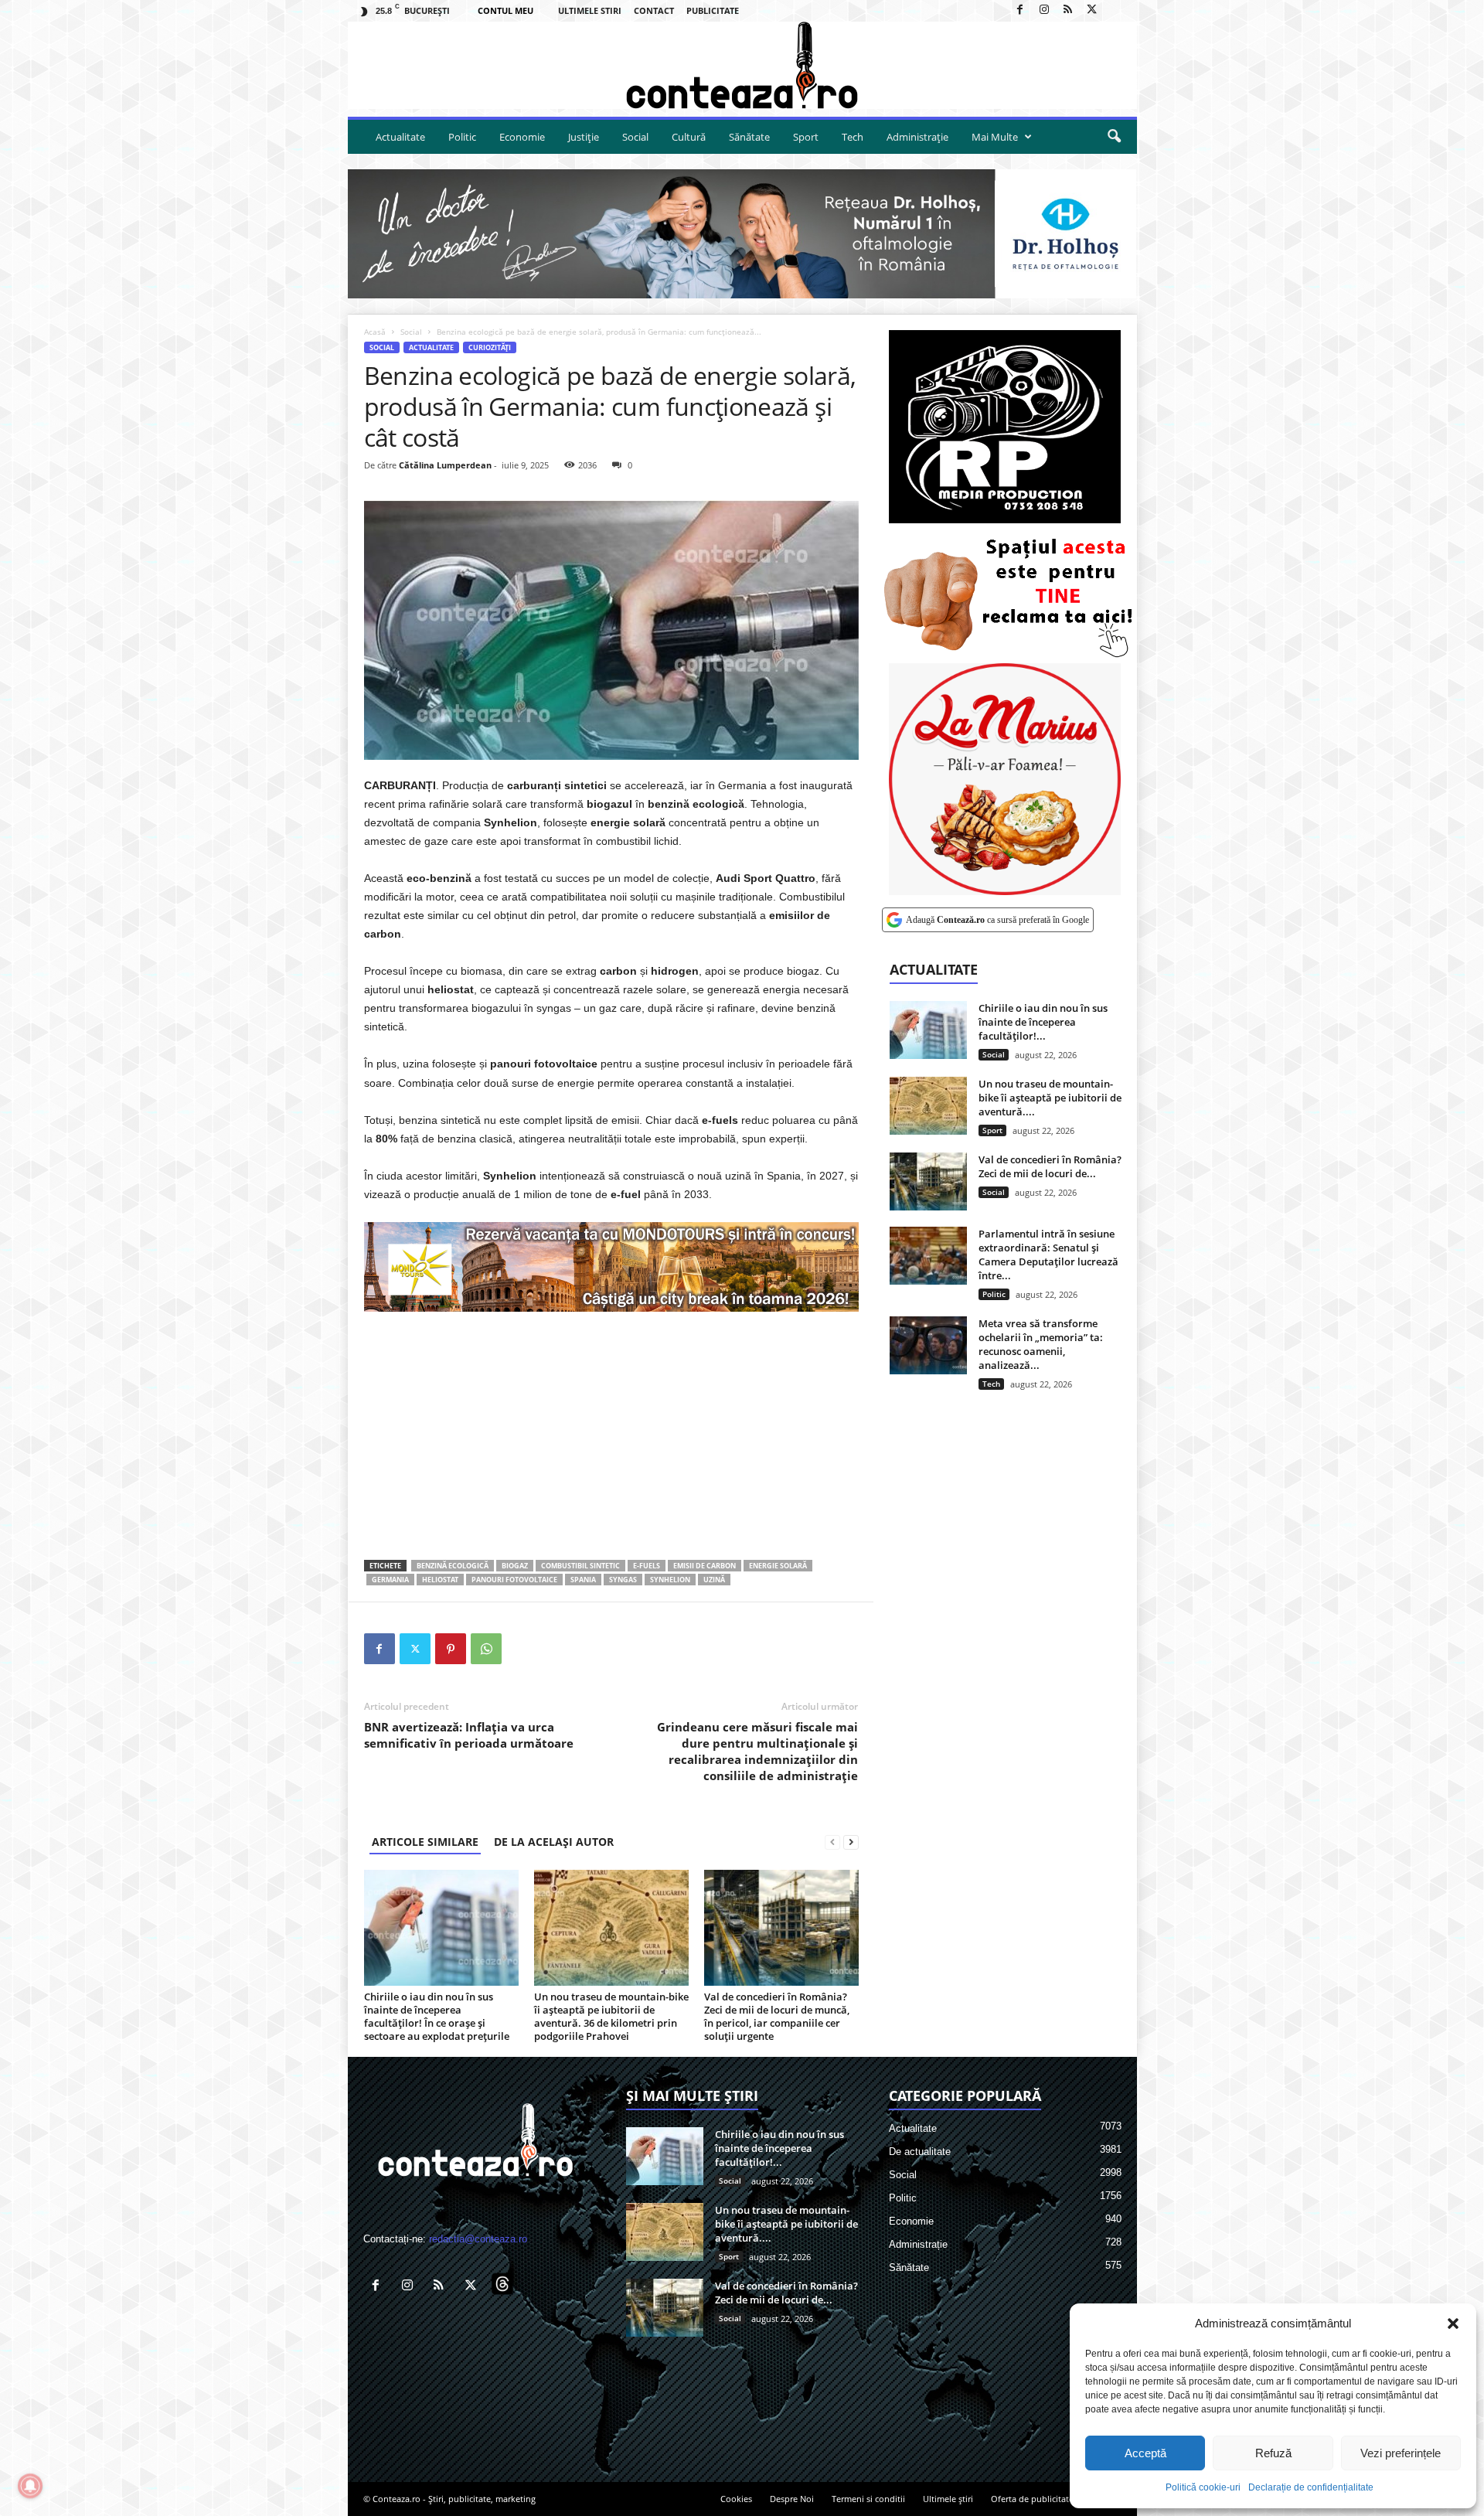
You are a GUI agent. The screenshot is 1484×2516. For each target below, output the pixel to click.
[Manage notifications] (30, 2486)
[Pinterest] (451, 1649)
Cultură (689, 137)
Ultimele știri (948, 2499)
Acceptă (1145, 2453)
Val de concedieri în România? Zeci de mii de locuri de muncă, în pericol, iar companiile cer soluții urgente (777, 2016)
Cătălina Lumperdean (445, 465)
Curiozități (490, 347)
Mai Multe (995, 137)
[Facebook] (1020, 10)
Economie (522, 137)
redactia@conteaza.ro (478, 2239)
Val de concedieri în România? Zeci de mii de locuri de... (1050, 1166)
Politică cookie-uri (1203, 2487)
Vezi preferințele (1401, 2453)
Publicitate (713, 10)
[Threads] (1116, 10)
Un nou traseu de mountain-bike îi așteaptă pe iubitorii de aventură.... (1050, 1098)
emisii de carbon (705, 1566)
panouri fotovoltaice (514, 1580)
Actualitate (400, 137)
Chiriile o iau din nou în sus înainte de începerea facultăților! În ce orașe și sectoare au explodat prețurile (437, 2016)
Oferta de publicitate (1032, 2499)
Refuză (1273, 2453)
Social (635, 137)
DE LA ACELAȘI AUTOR (554, 1842)
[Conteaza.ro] (742, 65)
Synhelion (670, 1580)
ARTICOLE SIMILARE (425, 1842)
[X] (1092, 10)
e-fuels (647, 1566)
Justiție (584, 137)
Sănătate (749, 137)
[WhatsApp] (486, 1649)
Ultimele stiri (590, 10)
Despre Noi (792, 2499)
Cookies (736, 2499)
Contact (654, 10)
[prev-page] (832, 1842)
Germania (390, 1580)
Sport (806, 137)
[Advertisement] (611, 1435)
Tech (853, 137)
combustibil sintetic (580, 1566)
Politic (462, 137)
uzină (714, 1580)
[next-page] (851, 1842)
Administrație (917, 137)
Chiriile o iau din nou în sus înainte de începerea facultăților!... (1043, 1022)
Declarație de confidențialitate (1311, 2487)
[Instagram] (1044, 10)
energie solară (778, 1566)
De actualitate (920, 2152)
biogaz (515, 1566)
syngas (623, 1580)
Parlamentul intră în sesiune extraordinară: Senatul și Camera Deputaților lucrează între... (1048, 1255)
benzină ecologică (453, 1566)
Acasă (375, 332)
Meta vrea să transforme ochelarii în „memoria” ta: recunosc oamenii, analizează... (1041, 1344)
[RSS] (1068, 10)
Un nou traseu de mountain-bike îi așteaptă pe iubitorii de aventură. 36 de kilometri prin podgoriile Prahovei (611, 2016)
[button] (1453, 2324)
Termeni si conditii (868, 2499)
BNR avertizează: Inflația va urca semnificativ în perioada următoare (469, 1735)
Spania (583, 1580)
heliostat (440, 1580)
